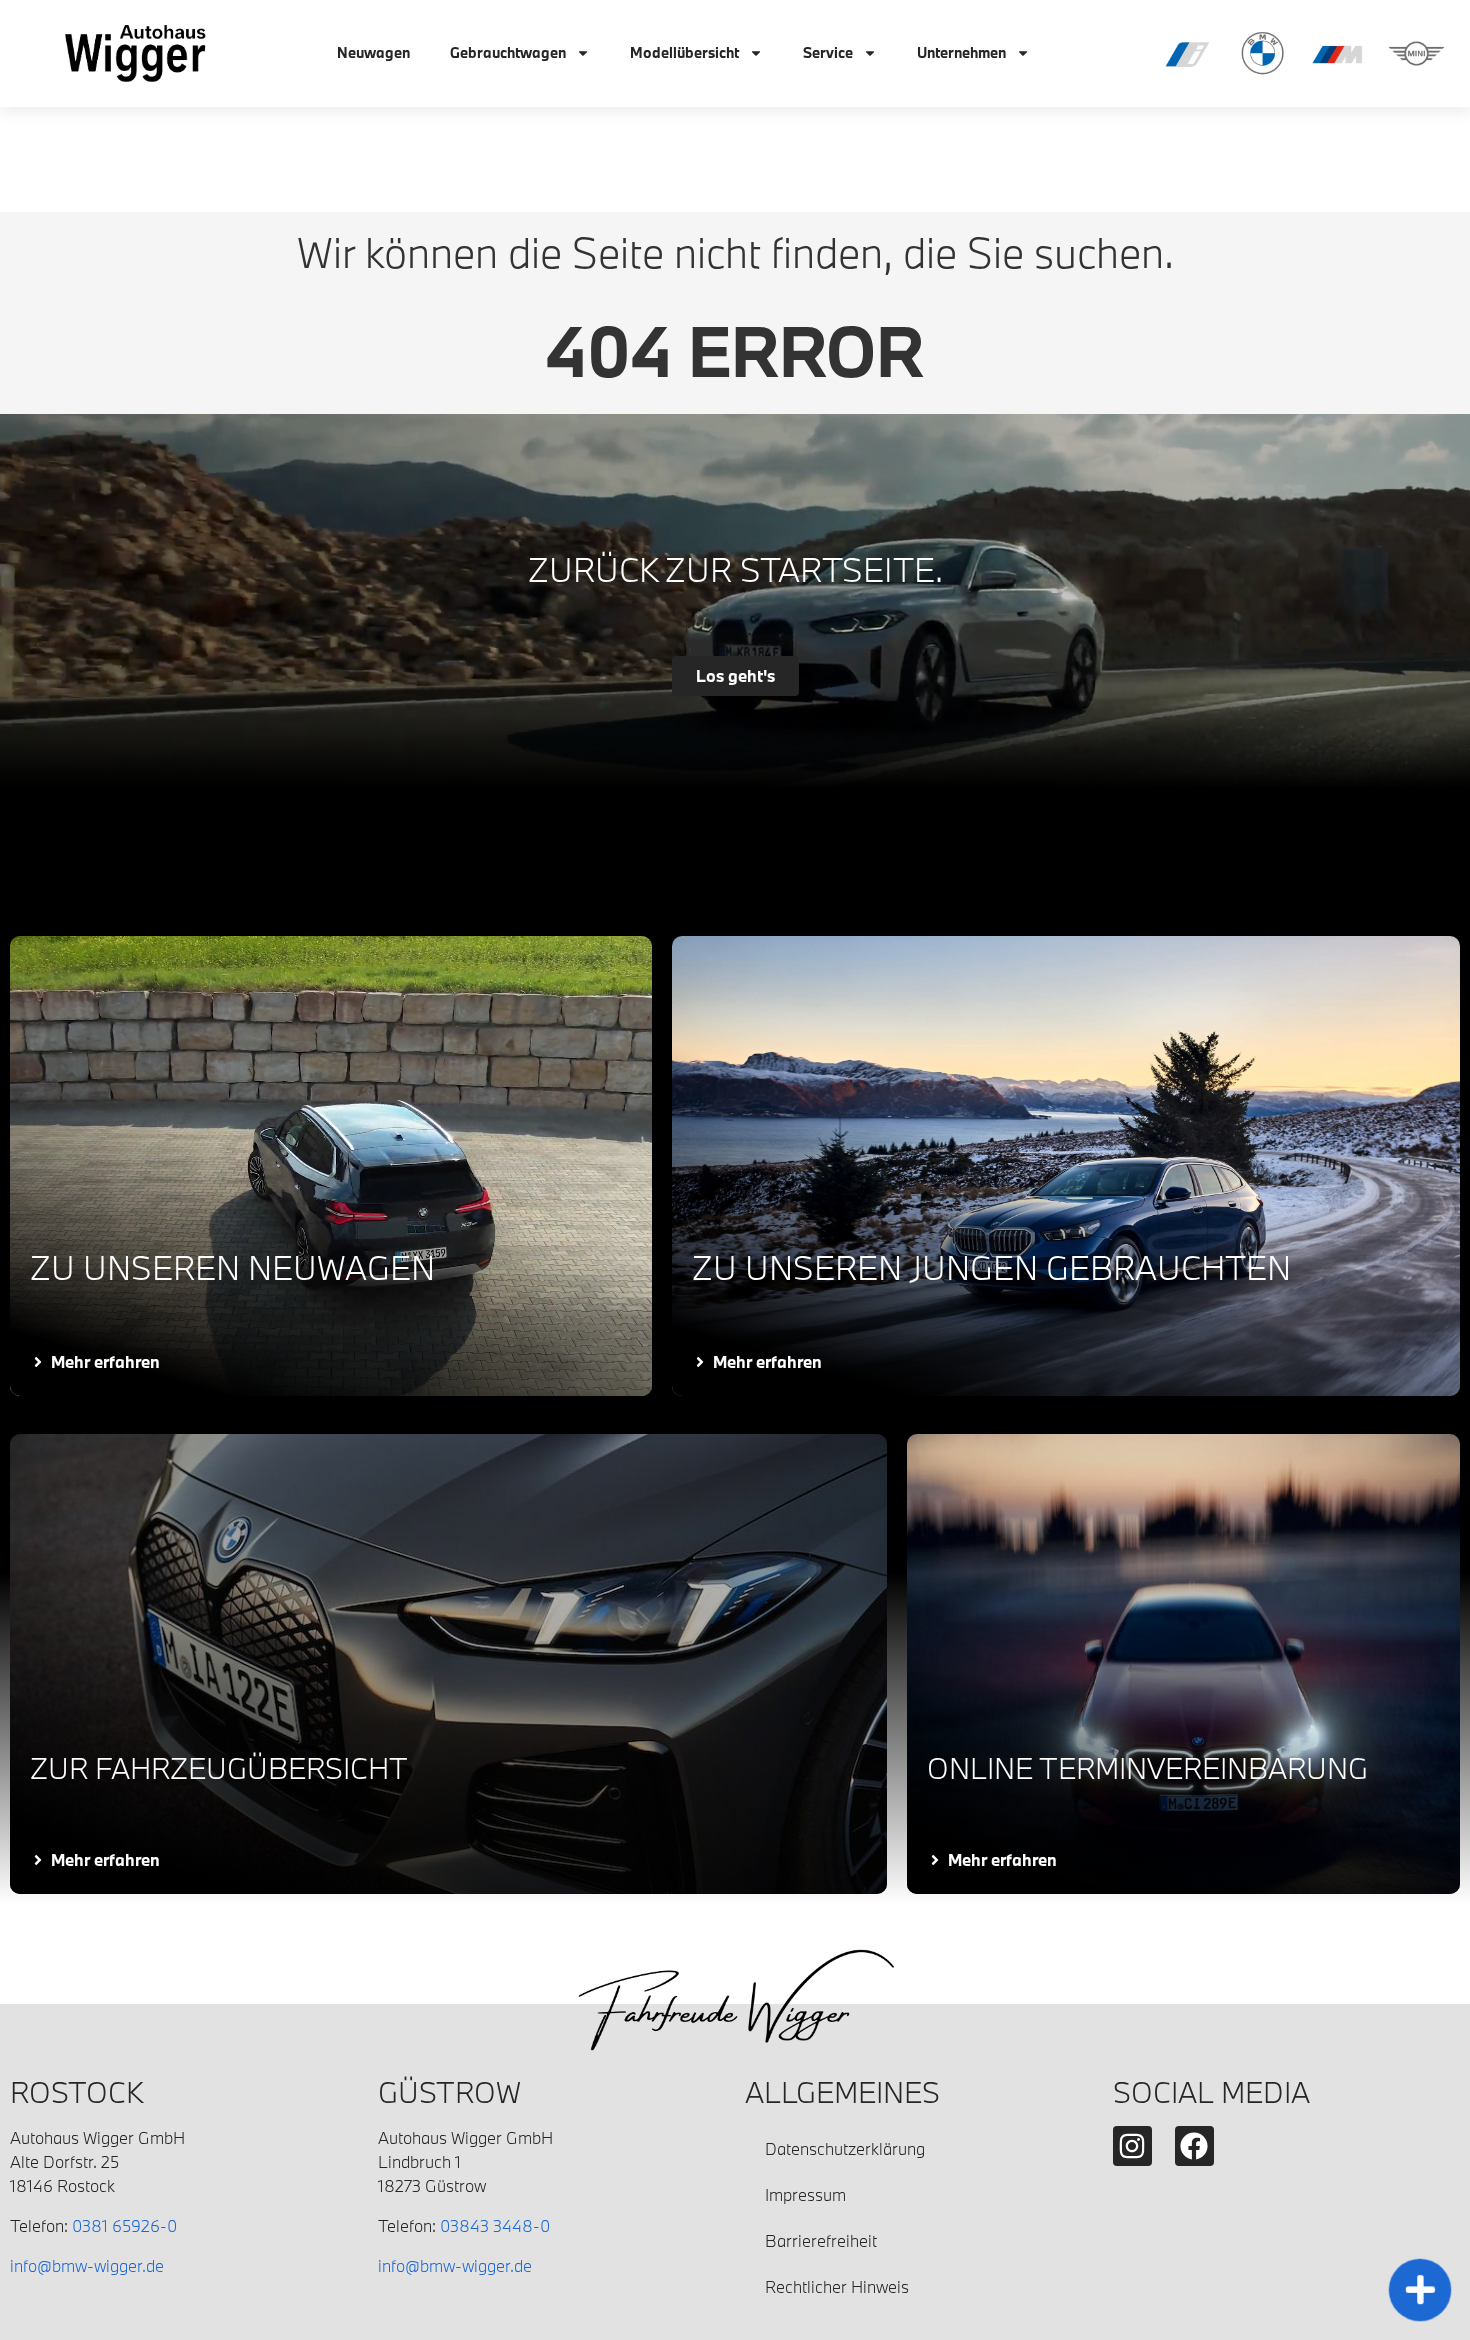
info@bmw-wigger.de (87, 2265)
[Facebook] (1194, 2145)
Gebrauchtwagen (508, 52)
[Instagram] (1132, 2145)
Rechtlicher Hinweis (837, 2286)
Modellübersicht (684, 52)
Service (828, 52)
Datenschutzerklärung (845, 2148)
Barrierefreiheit (821, 2240)
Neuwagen (373, 52)
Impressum (805, 2194)
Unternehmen (961, 52)
